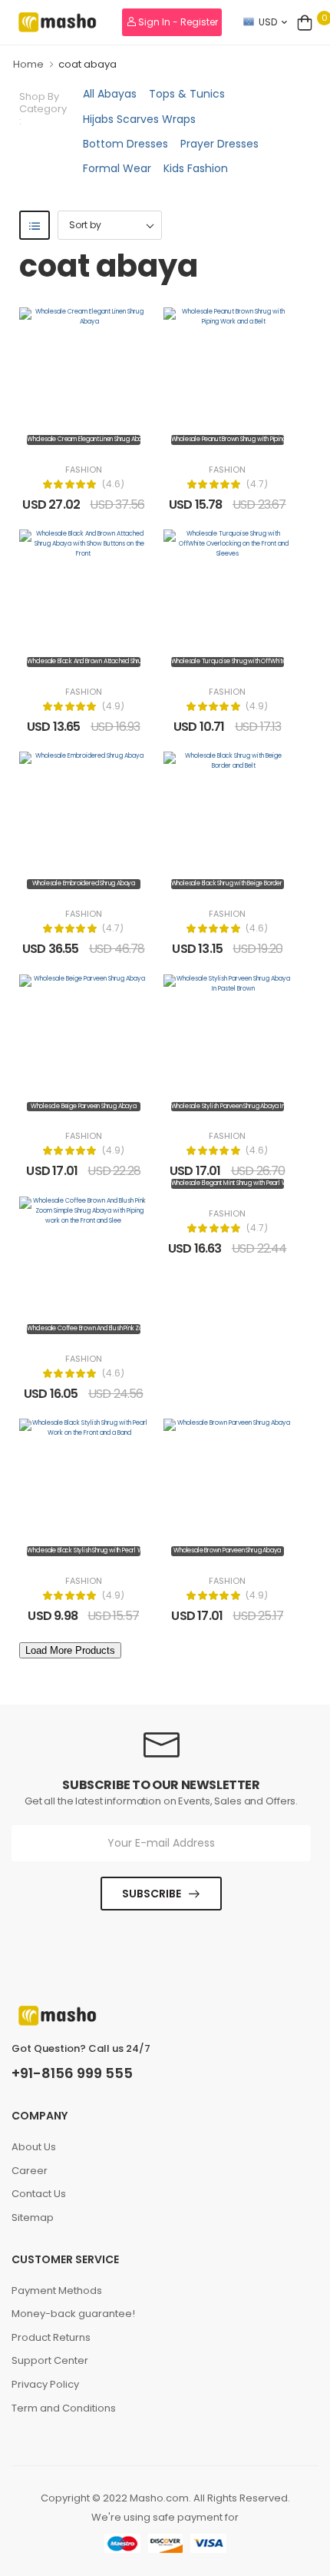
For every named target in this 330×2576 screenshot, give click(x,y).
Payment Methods (57, 2291)
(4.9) (113, 706)
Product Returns (51, 2337)
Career (30, 2171)
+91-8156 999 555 (72, 2073)
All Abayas (110, 94)
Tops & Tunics (187, 94)
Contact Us (39, 2194)
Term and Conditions (64, 2408)
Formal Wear (117, 168)
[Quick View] (107, 437)
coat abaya (87, 64)
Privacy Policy (45, 2384)
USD (268, 22)
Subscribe (152, 1894)
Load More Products (70, 1650)
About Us (34, 2147)
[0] (305, 22)
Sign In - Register (177, 22)
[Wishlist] (84, 437)
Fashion (84, 470)
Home (28, 64)
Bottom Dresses (125, 144)
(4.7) (257, 484)
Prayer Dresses (219, 144)
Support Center (50, 2360)
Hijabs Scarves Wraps (139, 119)
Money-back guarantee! (73, 2314)
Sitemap (33, 2217)
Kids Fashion (196, 168)
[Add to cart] (61, 437)
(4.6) (113, 484)
